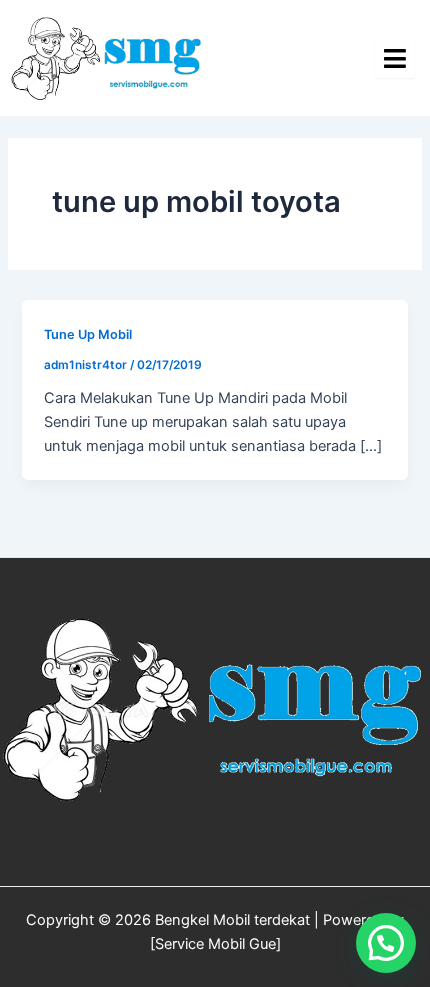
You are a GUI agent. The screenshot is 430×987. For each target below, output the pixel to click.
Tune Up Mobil (88, 334)
